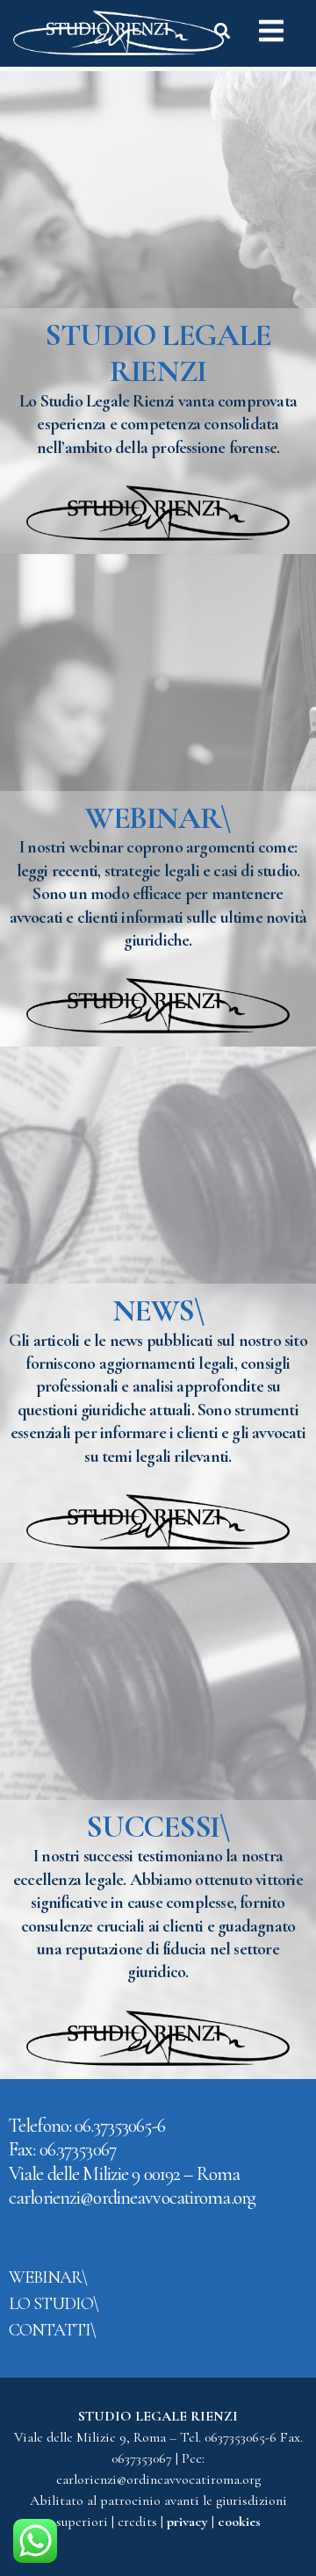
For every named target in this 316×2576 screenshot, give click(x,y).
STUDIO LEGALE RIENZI (158, 353)
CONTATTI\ (52, 2330)
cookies (239, 2522)
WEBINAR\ (158, 818)
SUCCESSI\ (158, 1827)
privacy (189, 2522)
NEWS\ (158, 1310)
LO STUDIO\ (54, 2304)
